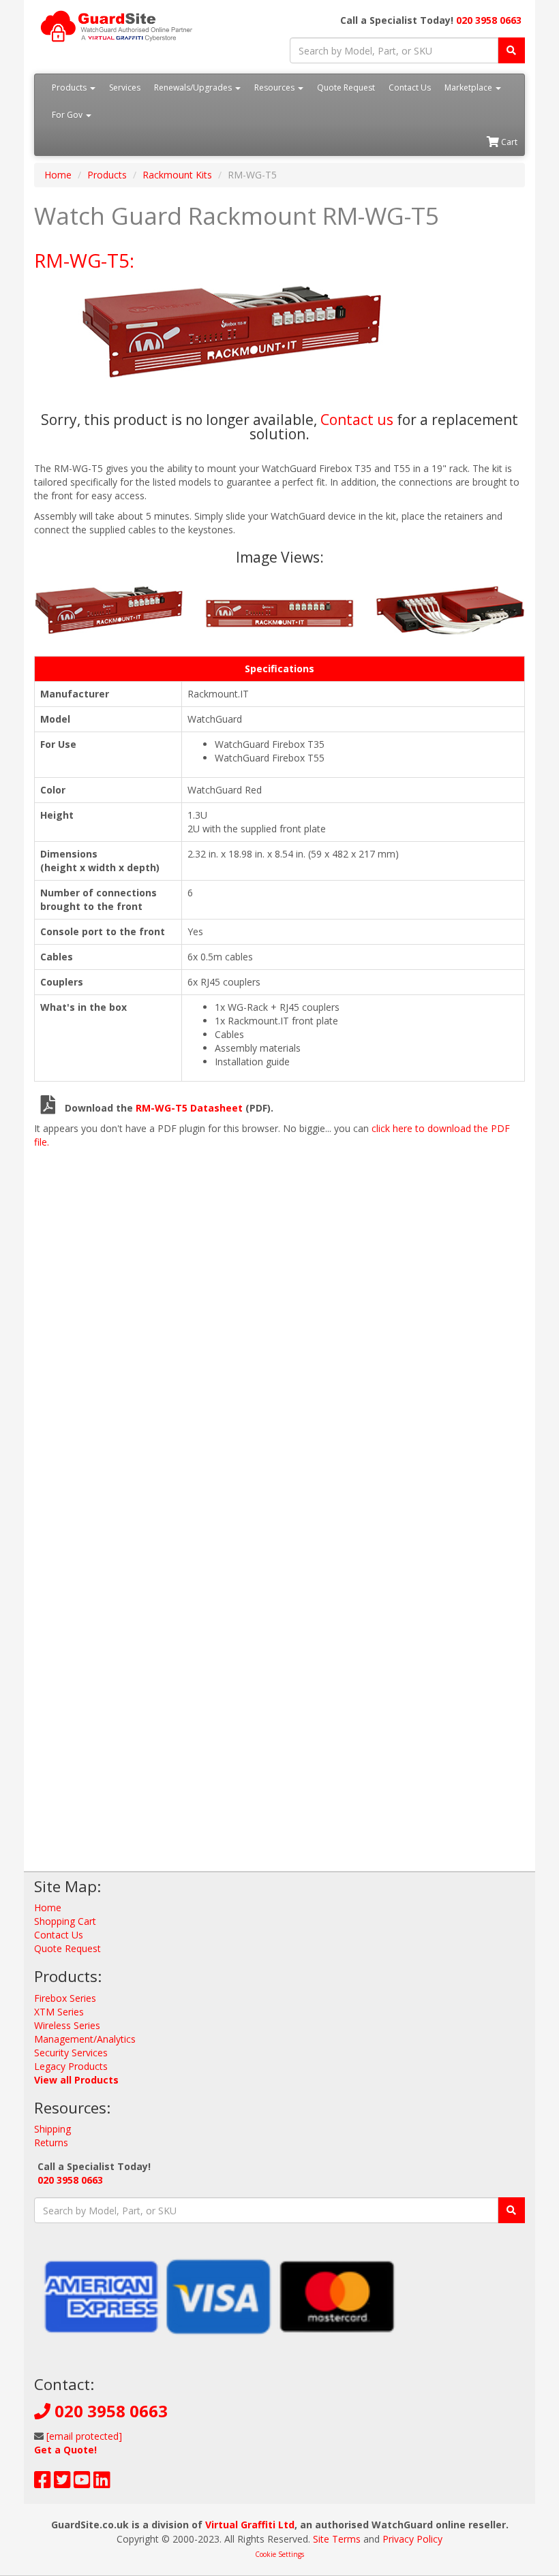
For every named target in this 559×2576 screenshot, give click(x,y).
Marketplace (469, 88)
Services (125, 88)
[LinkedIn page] (102, 2483)
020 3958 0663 (489, 20)
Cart (508, 142)
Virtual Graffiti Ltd (250, 2525)
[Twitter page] (62, 2483)
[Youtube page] (82, 2483)
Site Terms (337, 2539)
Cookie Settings (279, 2554)
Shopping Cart (65, 1921)
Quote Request (346, 88)
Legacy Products (71, 2066)
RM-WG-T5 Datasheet (189, 1108)
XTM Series (59, 2012)
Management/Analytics (85, 2039)
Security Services (71, 2053)
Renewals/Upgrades (194, 88)
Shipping (52, 2129)
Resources (275, 88)
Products (70, 88)
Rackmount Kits (177, 175)
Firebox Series (65, 1998)
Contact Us (410, 88)
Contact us (357, 420)
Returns (51, 2142)
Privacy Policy (412, 2539)
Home (58, 175)
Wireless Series (67, 2025)
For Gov (68, 115)
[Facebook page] (43, 2483)
